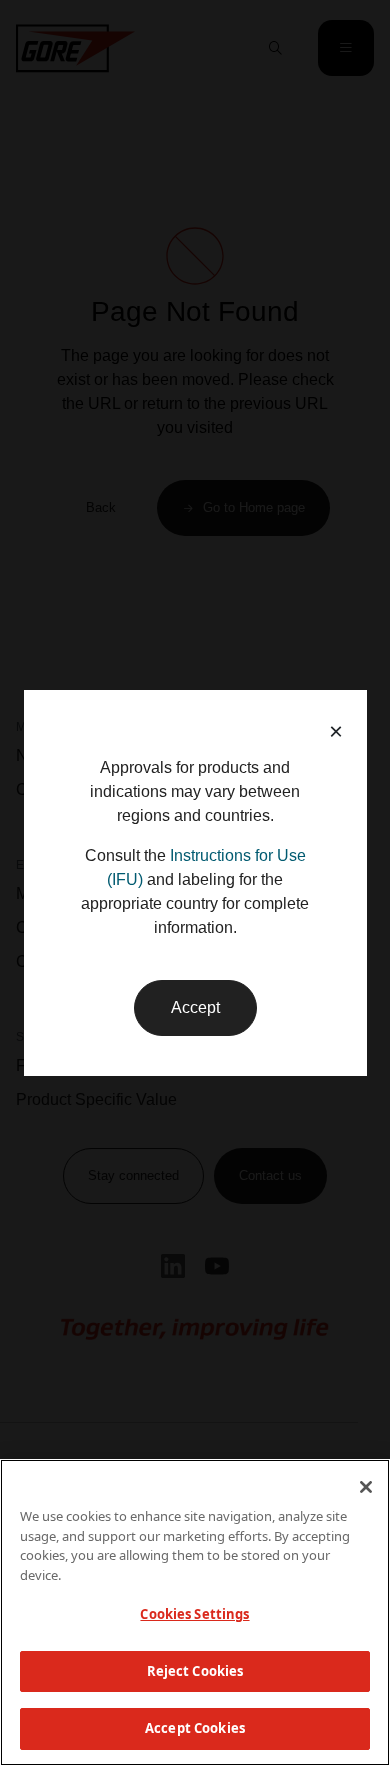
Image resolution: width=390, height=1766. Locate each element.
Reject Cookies (195, 1671)
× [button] (336, 731)
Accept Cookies (195, 1728)
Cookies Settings (194, 1614)
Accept (195, 1007)
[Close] (366, 1487)
